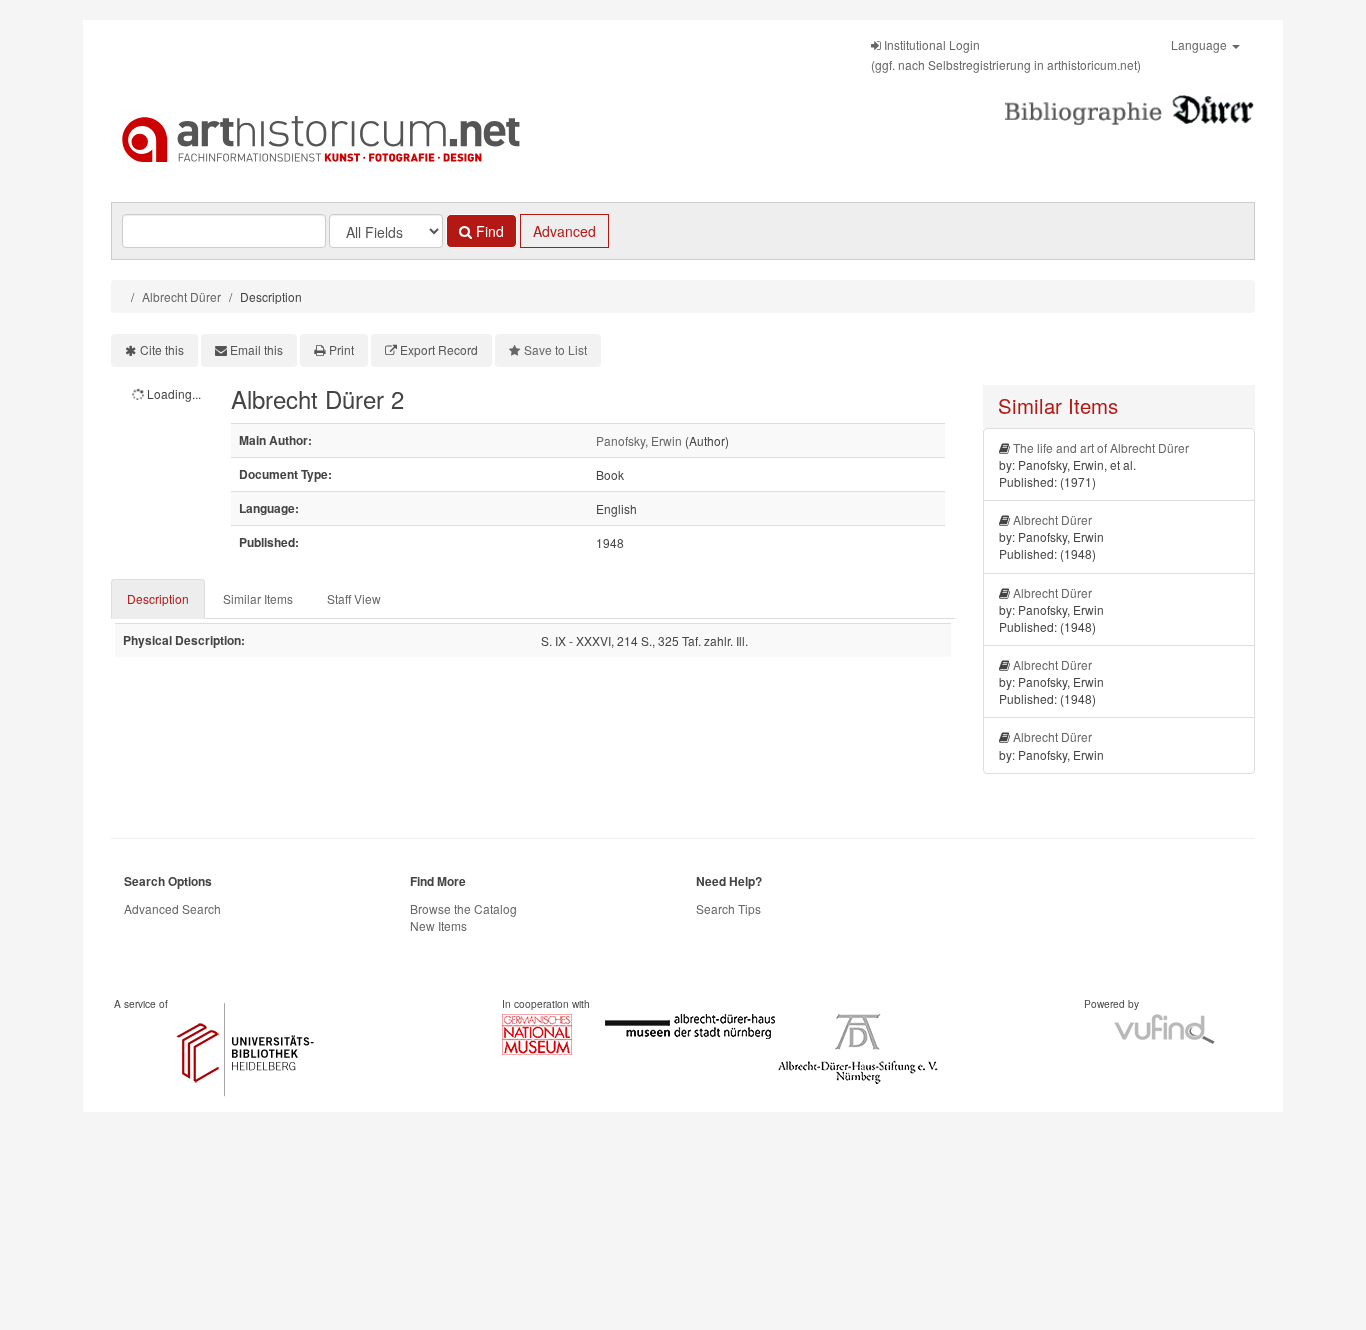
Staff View (354, 598)
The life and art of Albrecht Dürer (1101, 447)
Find (488, 231)
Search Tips (728, 908)
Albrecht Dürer (181, 296)
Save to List (555, 349)
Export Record (439, 349)
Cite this (162, 349)
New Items (438, 925)
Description (158, 598)
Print (341, 349)
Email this (256, 349)
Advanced (564, 231)
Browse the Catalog (463, 908)
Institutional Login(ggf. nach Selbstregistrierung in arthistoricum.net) (1006, 54)
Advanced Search (172, 908)
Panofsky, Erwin (639, 440)
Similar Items (258, 598)
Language (1200, 44)
